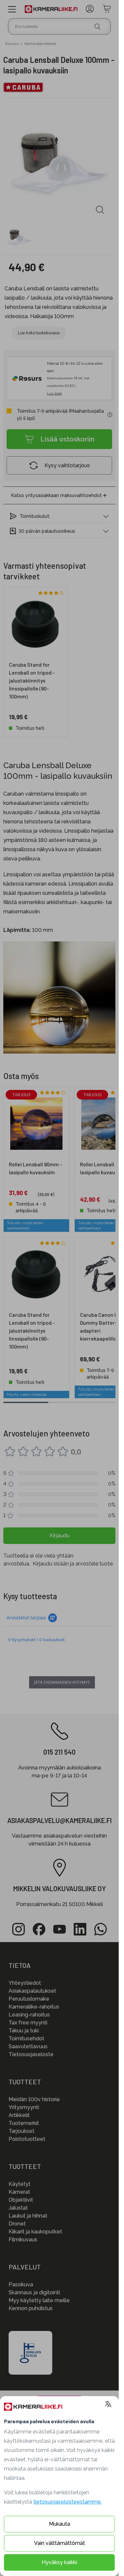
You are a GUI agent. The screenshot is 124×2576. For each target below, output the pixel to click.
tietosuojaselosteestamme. (68, 2502)
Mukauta (60, 2524)
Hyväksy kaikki (59, 2562)
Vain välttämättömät (60, 2543)
